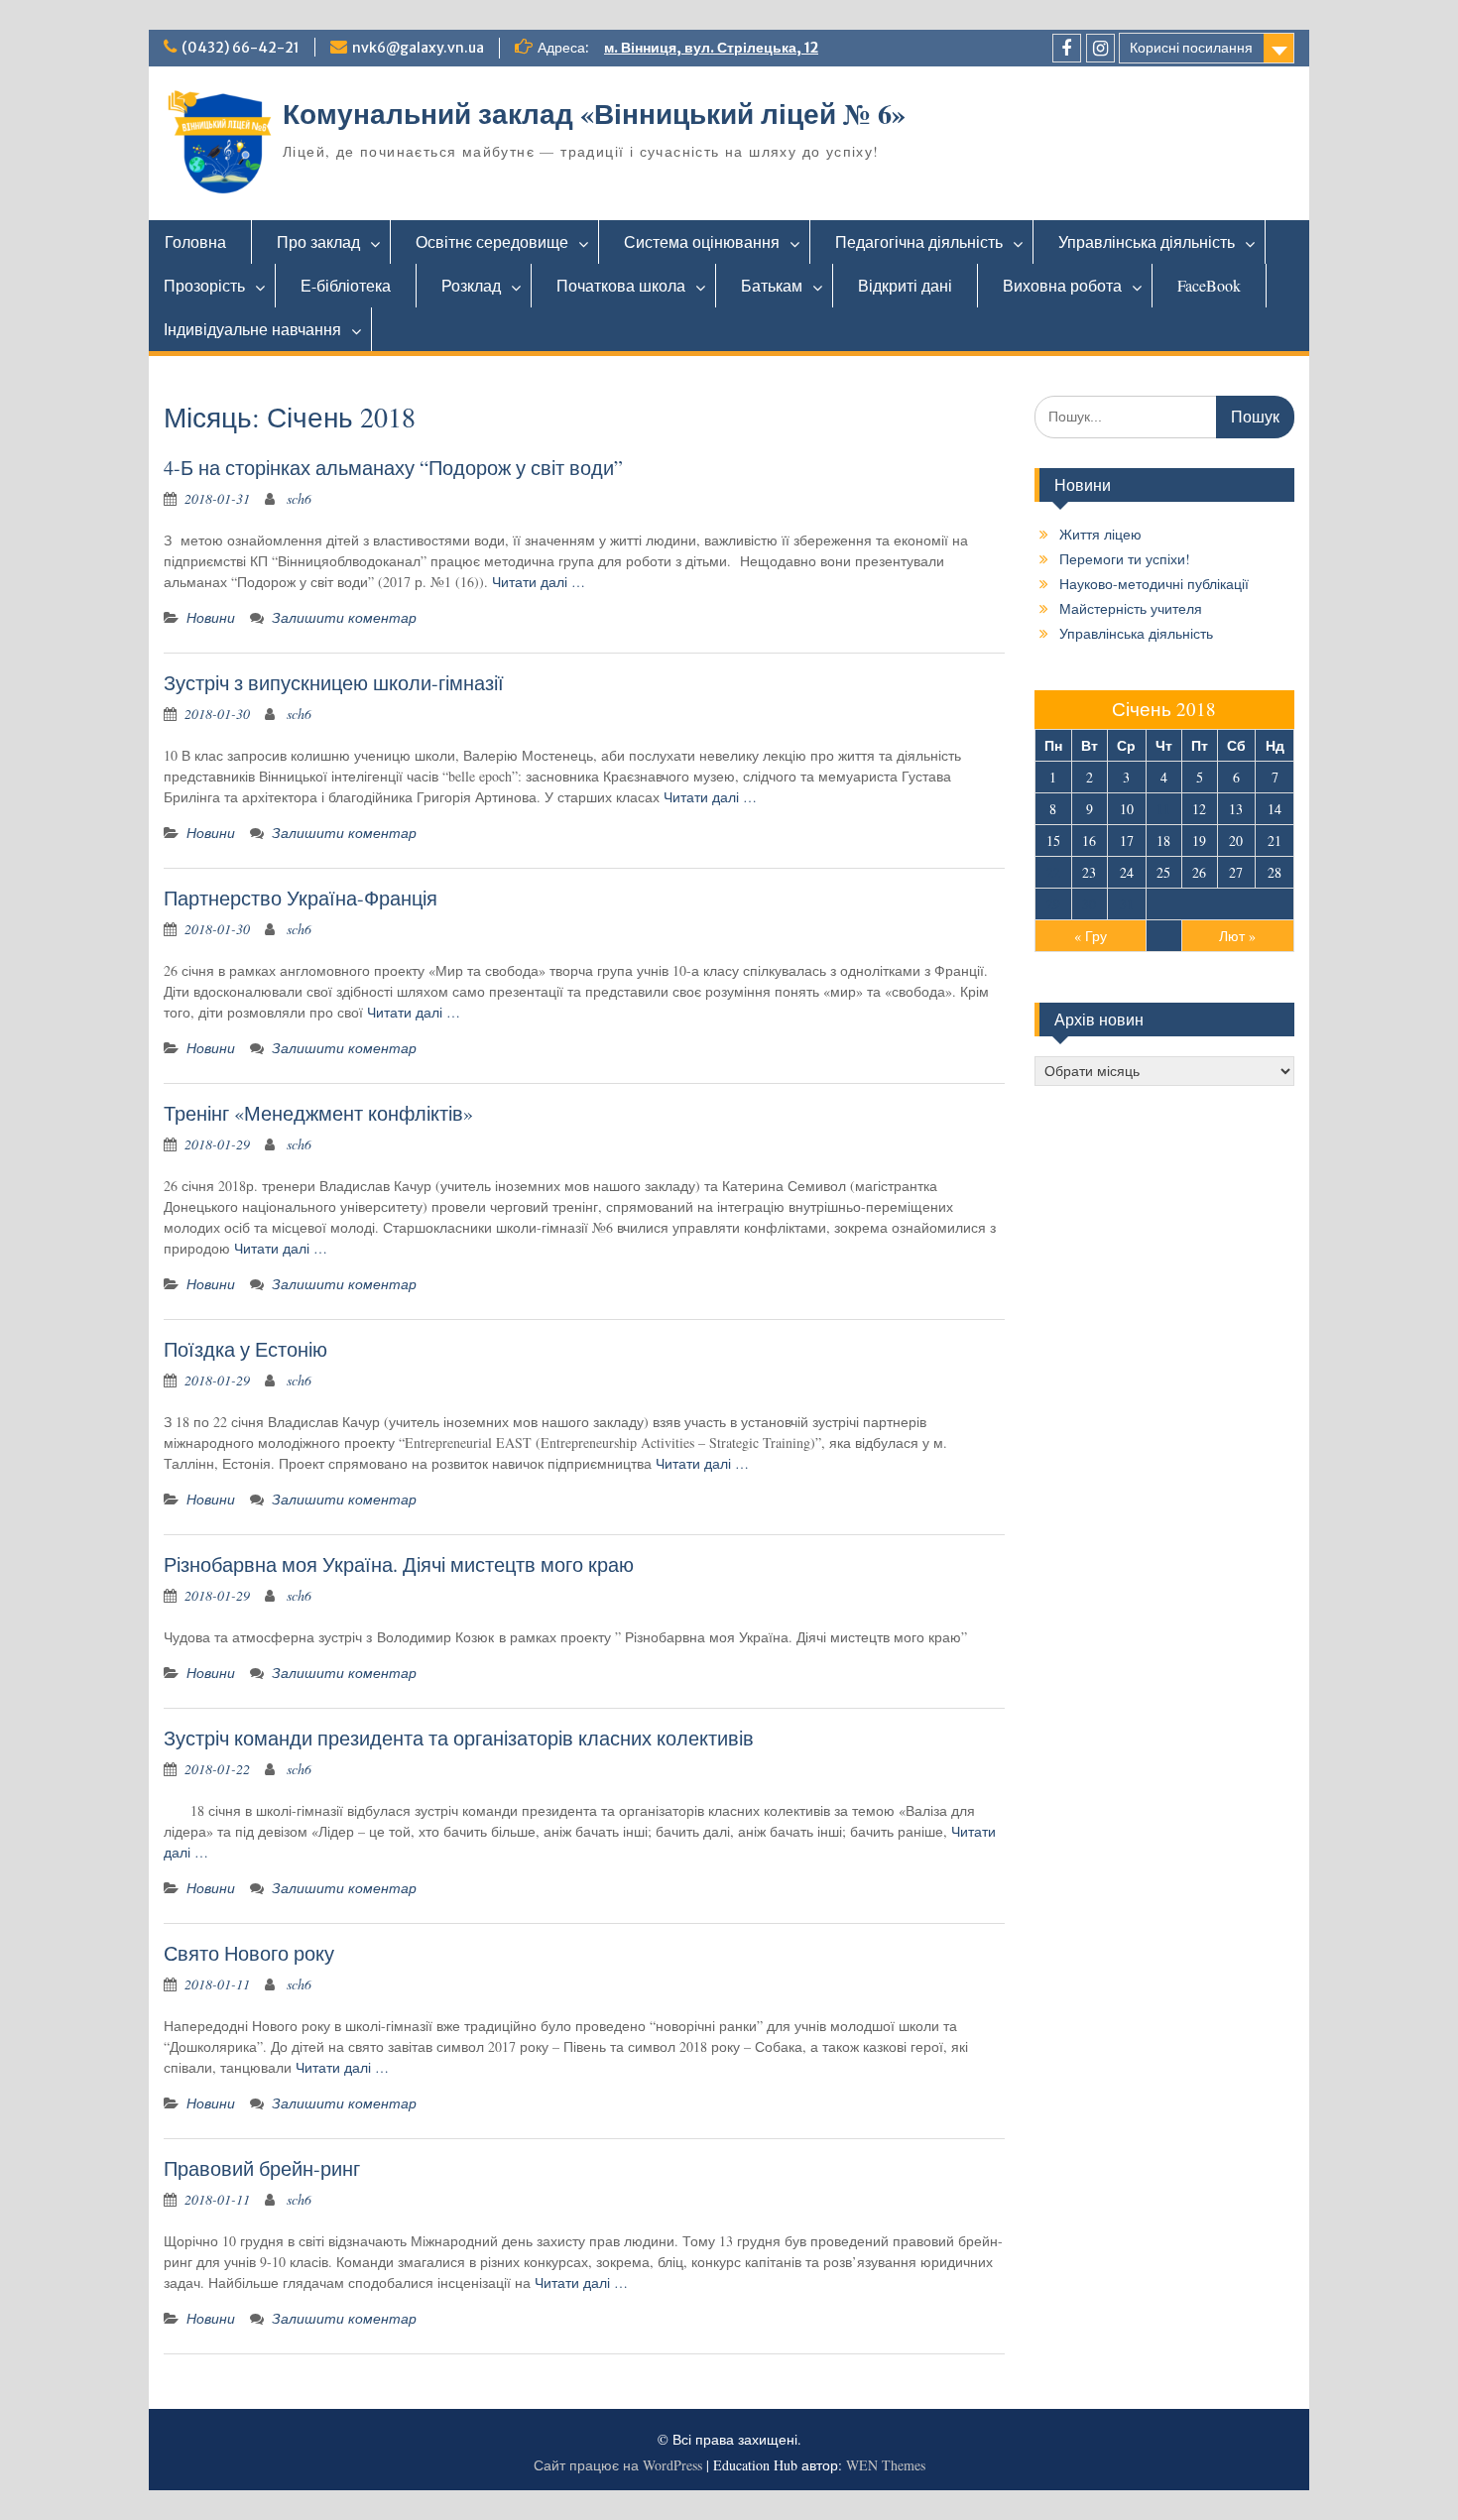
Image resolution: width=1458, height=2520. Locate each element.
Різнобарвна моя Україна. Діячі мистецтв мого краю (399, 1564)
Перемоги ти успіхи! (1125, 559)
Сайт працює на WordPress (618, 2465)
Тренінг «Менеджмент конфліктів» (318, 1113)
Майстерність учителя (1131, 608)
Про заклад (318, 241)
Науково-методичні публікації (1154, 584)
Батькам (772, 285)
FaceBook (1209, 285)
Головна (195, 241)
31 (1127, 904)
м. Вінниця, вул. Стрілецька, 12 (711, 48)
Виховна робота (1062, 285)
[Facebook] (1067, 48)
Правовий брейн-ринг (262, 2168)
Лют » (1237, 936)
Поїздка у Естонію (245, 1349)
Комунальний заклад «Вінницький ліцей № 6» (594, 114)
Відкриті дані (905, 285)
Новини (211, 617)
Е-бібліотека (346, 285)
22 (1053, 872)
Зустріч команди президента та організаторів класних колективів (459, 1738)
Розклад (471, 285)
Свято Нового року (249, 1953)
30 (1089, 904)
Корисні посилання (1191, 48)
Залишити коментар (344, 617)
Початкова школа (621, 285)
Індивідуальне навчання (252, 329)
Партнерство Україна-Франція (301, 898)
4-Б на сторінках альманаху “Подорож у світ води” (393, 468)
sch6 (299, 498)
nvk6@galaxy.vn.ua (418, 48)
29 (1053, 904)
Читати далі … (539, 582)
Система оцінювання (702, 241)
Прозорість (204, 285)
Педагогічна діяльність (919, 241)
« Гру (1091, 936)
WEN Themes (886, 2465)
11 (1163, 809)
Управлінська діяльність (1147, 241)
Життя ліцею (1100, 534)
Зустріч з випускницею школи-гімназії (334, 683)
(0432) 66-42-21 (241, 48)
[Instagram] (1100, 48)
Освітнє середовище (492, 241)
